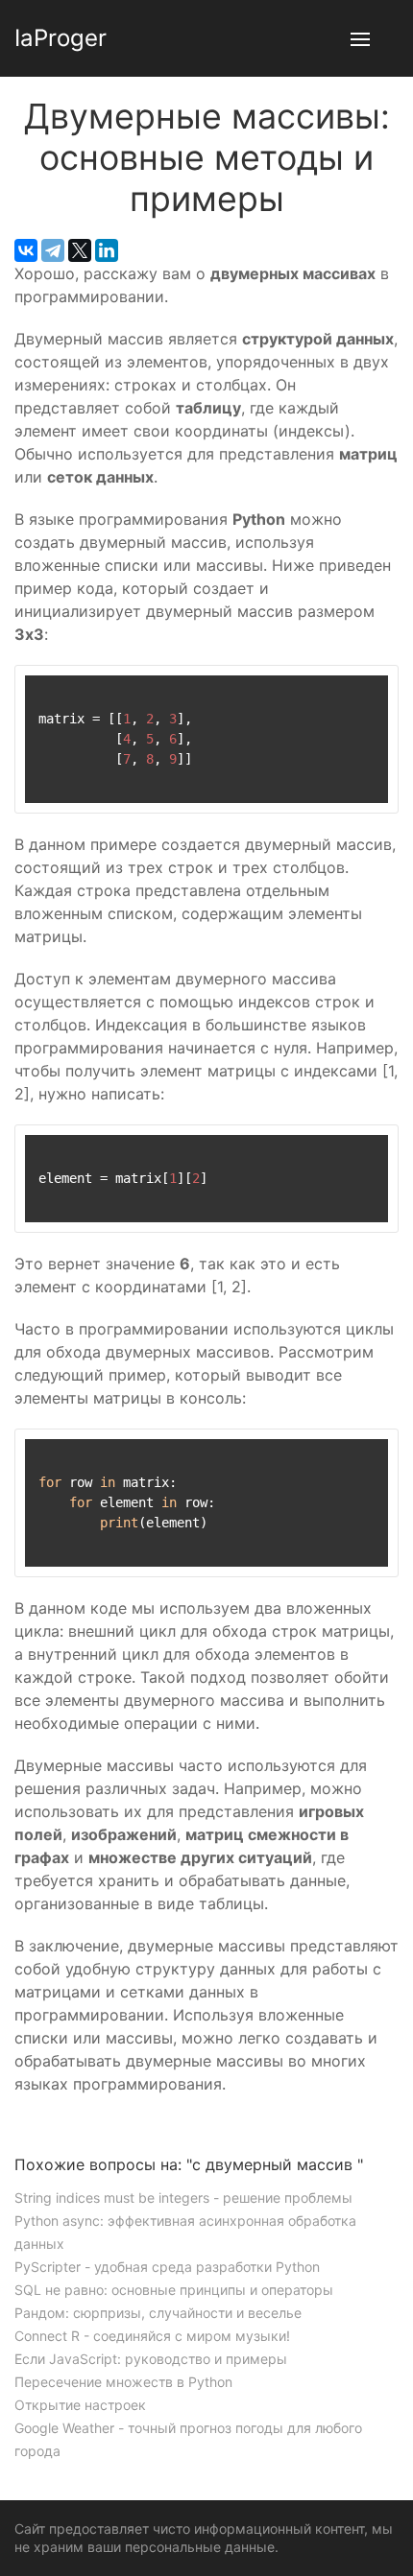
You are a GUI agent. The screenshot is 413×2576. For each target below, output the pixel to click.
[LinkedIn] (107, 250)
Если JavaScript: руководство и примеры (151, 2359)
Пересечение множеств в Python (123, 2382)
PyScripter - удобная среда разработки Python (167, 2267)
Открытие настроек (80, 2405)
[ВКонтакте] (26, 250)
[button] (360, 38)
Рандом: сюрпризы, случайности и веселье (158, 2313)
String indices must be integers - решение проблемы (183, 2198)
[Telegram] (53, 250)
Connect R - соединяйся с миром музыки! (152, 2336)
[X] (80, 250)
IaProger (61, 38)
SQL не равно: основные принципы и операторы (174, 2290)
